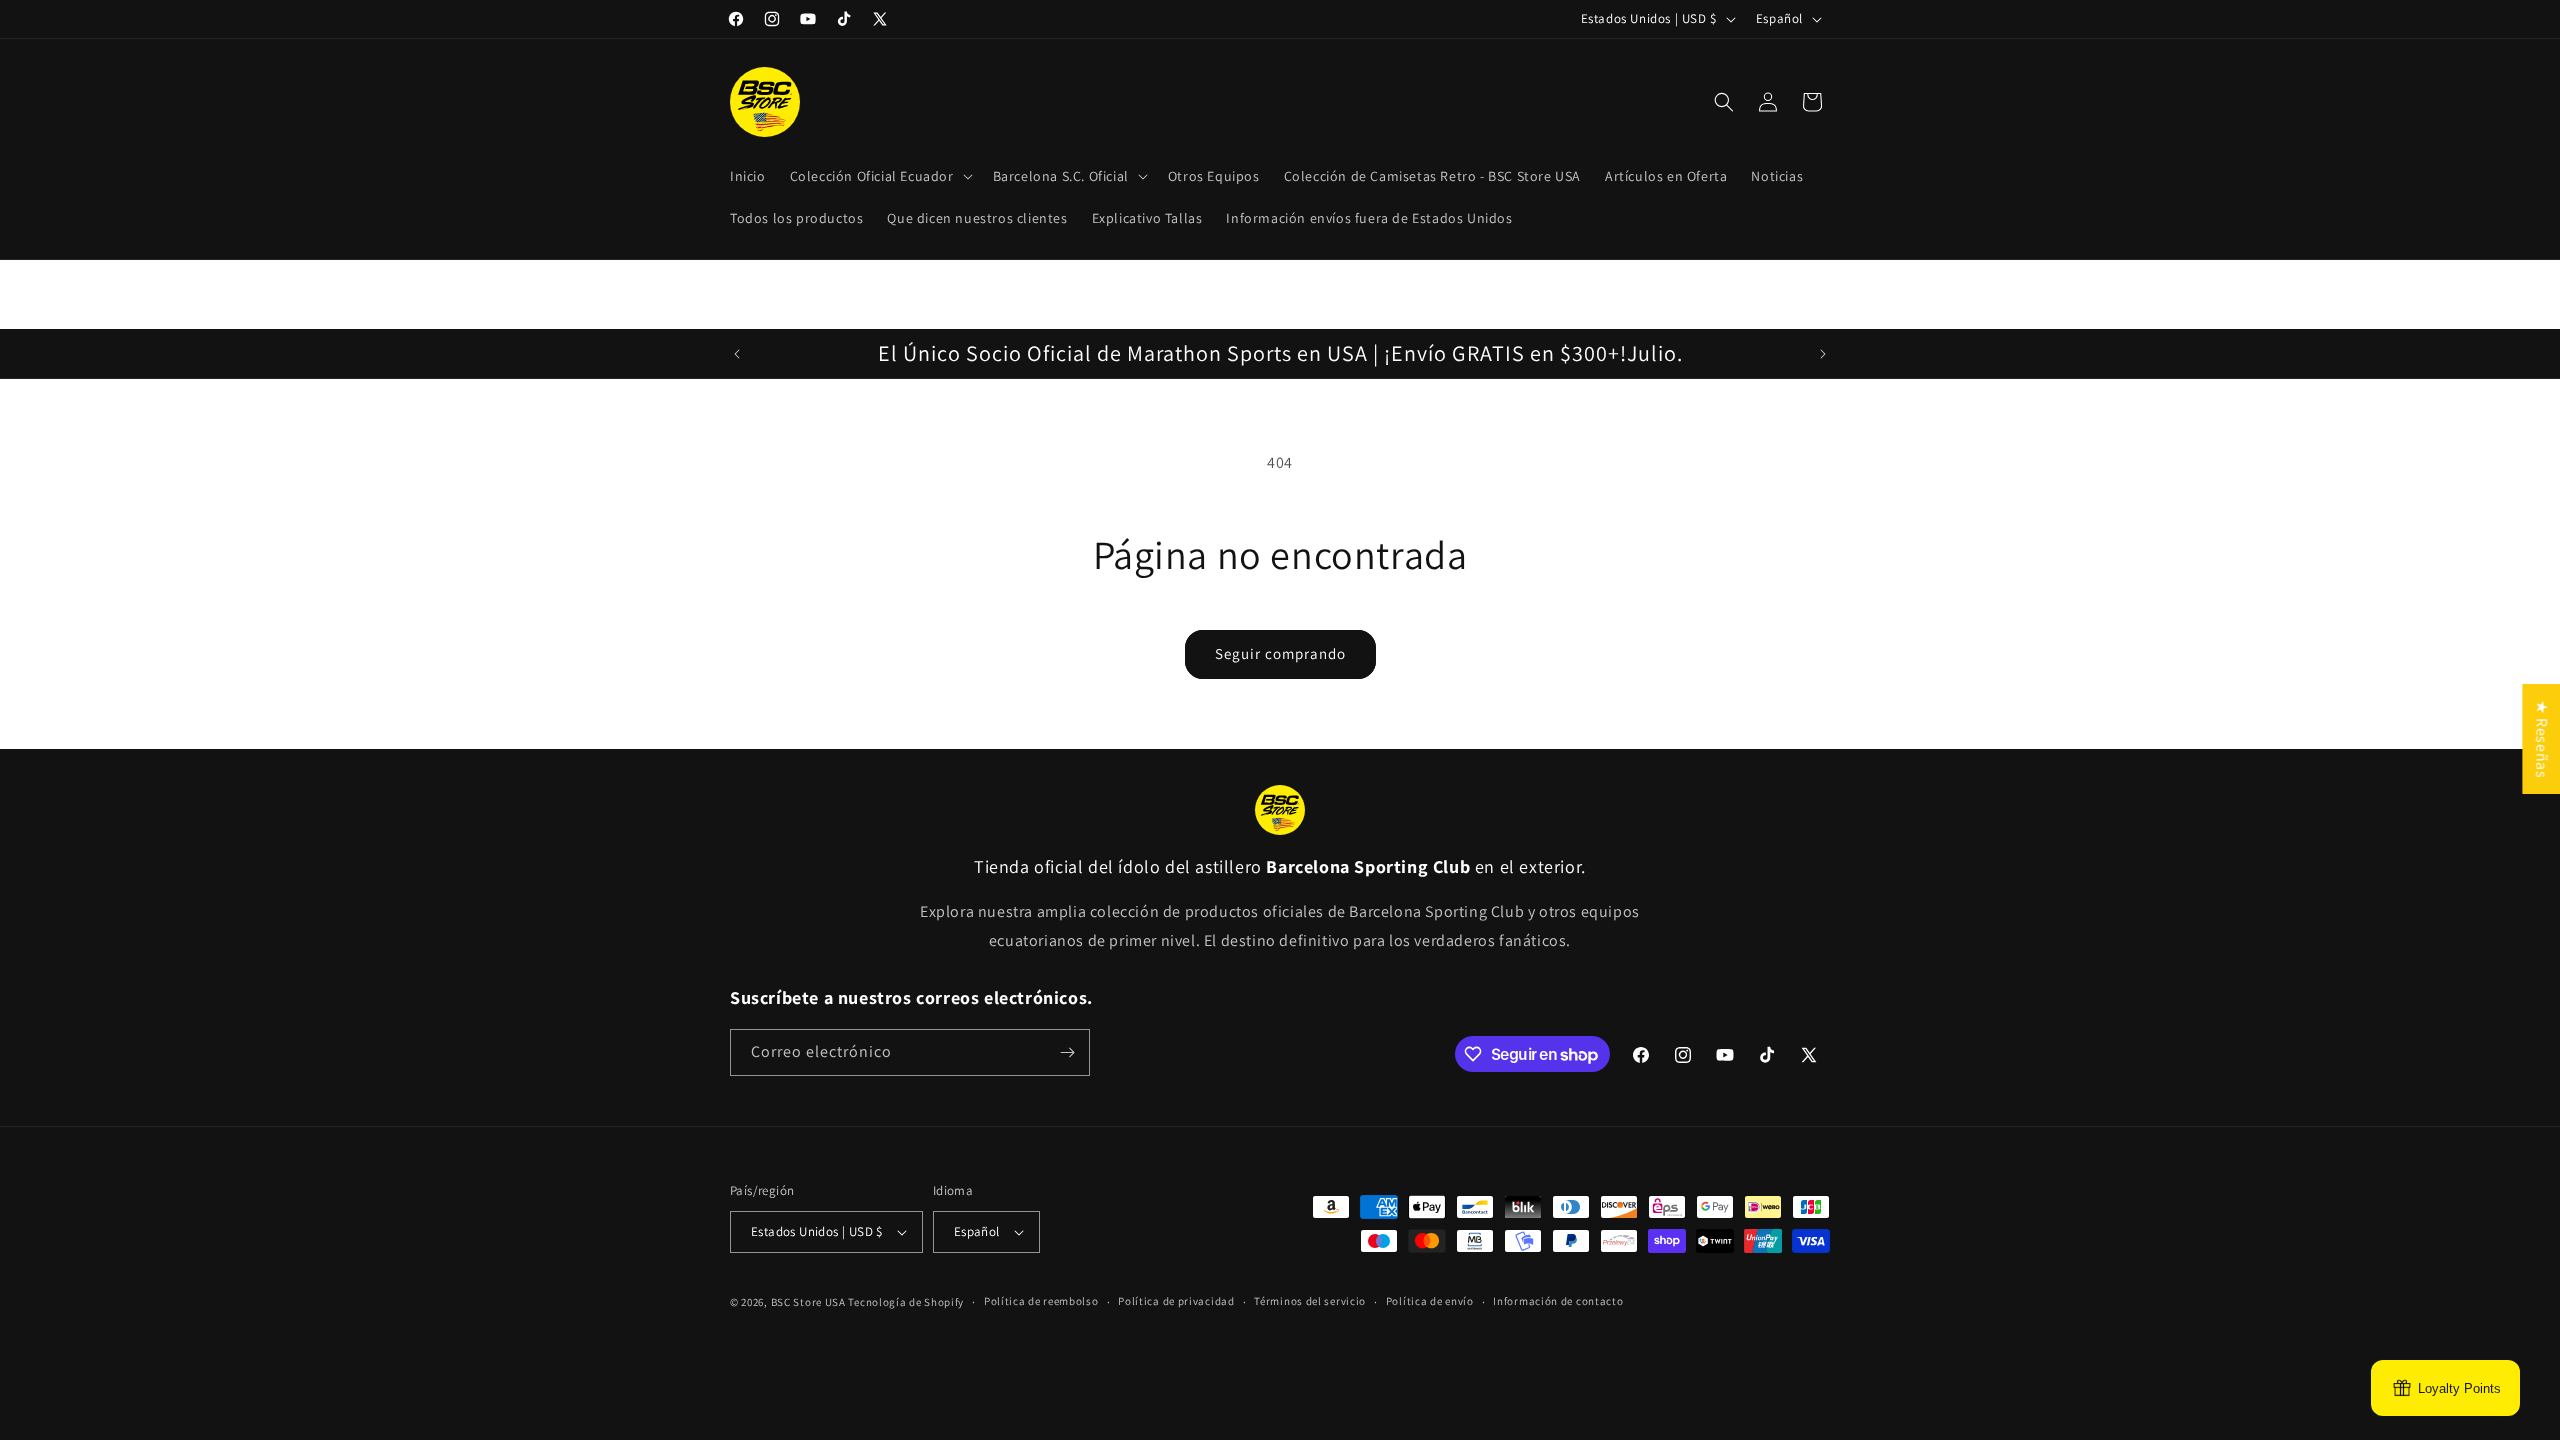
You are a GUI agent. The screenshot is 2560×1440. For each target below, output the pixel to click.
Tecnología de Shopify (906, 1302)
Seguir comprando (1280, 653)
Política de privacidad (1176, 1301)
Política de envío (1430, 1301)
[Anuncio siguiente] (1823, 354)
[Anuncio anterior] (737, 354)
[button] (879, 176)
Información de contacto (1558, 1301)
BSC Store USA (808, 1302)
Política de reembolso (1041, 1301)
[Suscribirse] (1067, 1052)
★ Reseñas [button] (2541, 739)
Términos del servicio (1310, 1301)
